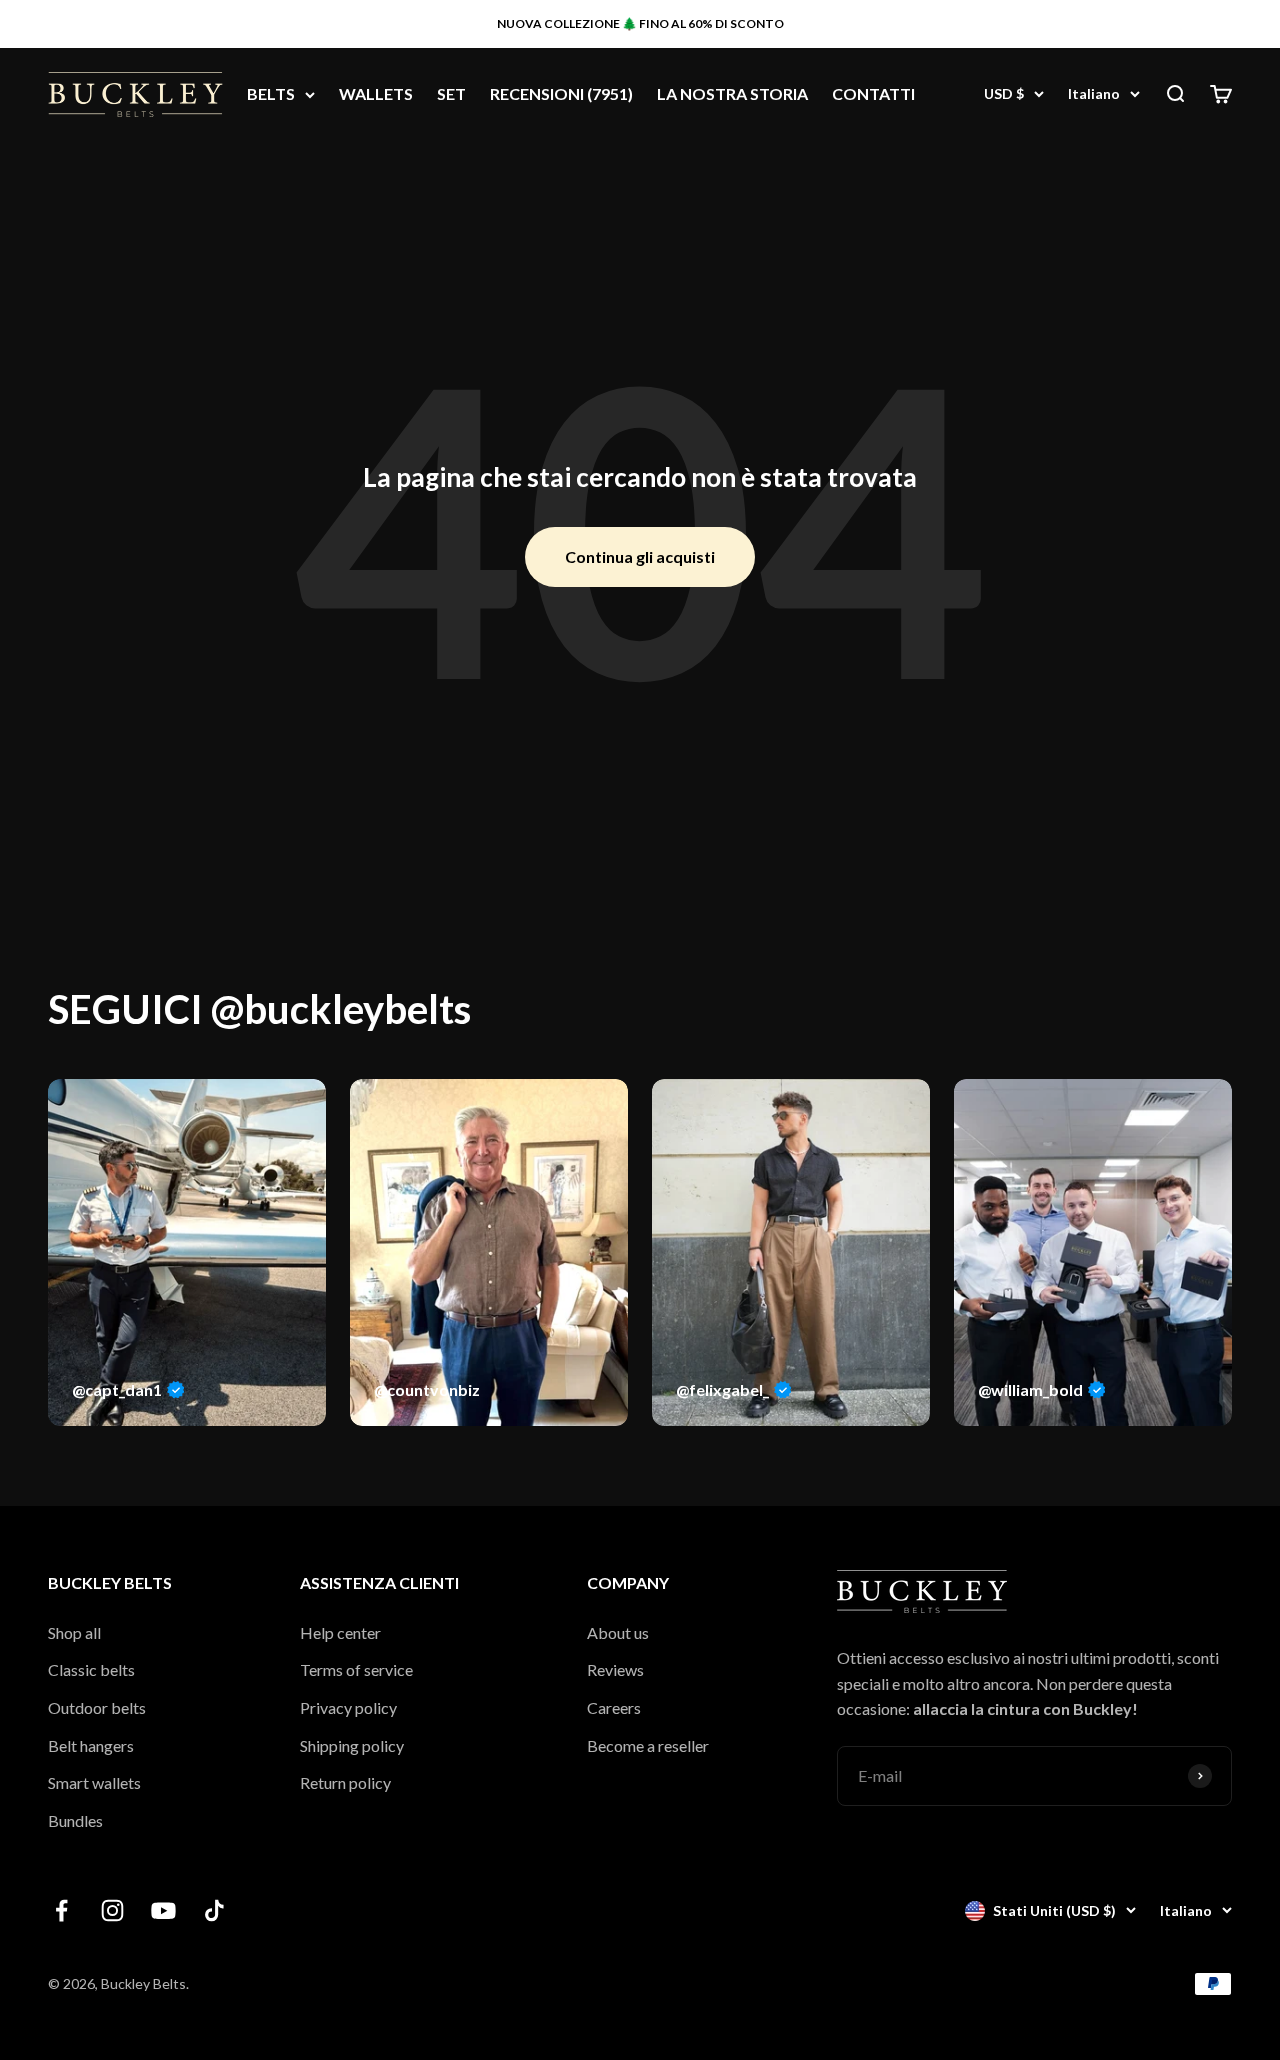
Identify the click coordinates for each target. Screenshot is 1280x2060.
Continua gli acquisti (640, 556)
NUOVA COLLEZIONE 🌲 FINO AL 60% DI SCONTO (640, 23)
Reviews (615, 1669)
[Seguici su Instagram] (112, 1910)
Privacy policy (348, 1707)
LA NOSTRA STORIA (732, 94)
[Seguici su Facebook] (61, 1910)
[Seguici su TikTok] (214, 1910)
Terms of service (356, 1669)
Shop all (74, 1632)
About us (618, 1632)
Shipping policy (352, 1745)
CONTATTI (873, 94)
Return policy (345, 1782)
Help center (340, 1632)
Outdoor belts (97, 1707)
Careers (614, 1707)
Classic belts (91, 1669)
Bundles (75, 1820)
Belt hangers (91, 1745)
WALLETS (376, 94)
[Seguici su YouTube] (163, 1910)
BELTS (271, 94)
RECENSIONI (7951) (561, 94)
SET (451, 94)
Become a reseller (648, 1745)
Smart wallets (94, 1782)
